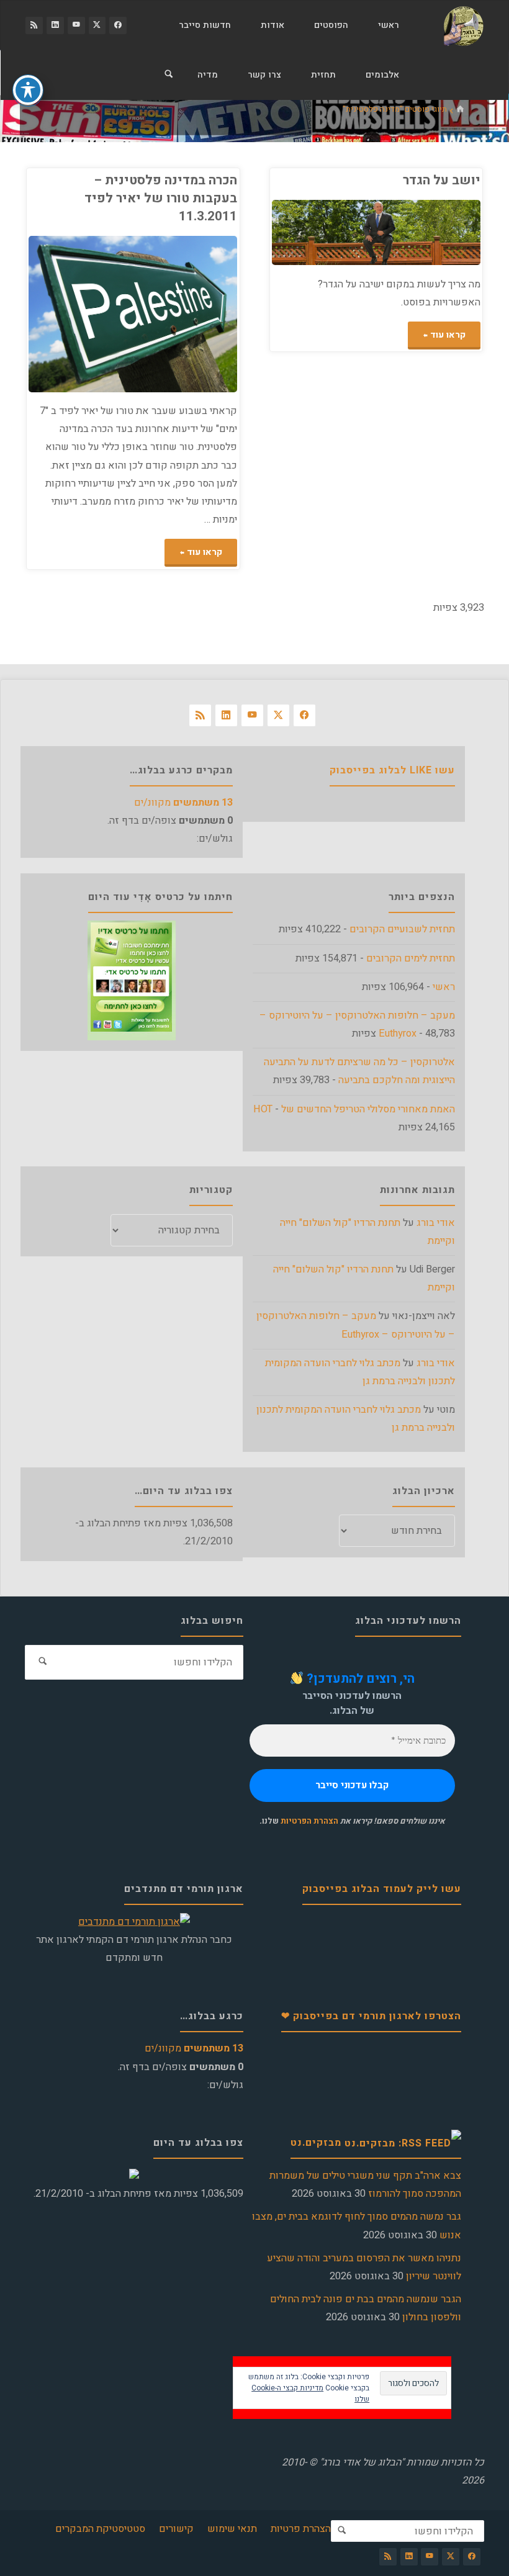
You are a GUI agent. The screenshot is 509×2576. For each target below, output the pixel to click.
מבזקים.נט (316, 2143)
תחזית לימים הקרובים (411, 958)
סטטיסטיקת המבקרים (100, 2529)
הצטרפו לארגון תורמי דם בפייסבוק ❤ (371, 2016)
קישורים (176, 2529)
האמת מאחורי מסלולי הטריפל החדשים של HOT (354, 1109)
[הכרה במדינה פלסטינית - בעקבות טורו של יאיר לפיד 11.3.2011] (81, 314)
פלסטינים (234, 334)
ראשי (444, 987)
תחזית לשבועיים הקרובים (402, 929)
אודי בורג (436, 1223)
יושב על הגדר (442, 180)
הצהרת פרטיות (301, 2529)
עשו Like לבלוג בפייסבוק (392, 770)
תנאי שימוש (232, 2529)
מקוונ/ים (183, 803)
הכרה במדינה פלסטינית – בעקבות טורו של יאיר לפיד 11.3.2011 (161, 198)
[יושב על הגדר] (324, 232)
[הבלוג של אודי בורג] (463, 25)
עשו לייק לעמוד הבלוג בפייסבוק (382, 1889)
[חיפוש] (169, 75)
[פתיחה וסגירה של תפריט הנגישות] (28, 90)
